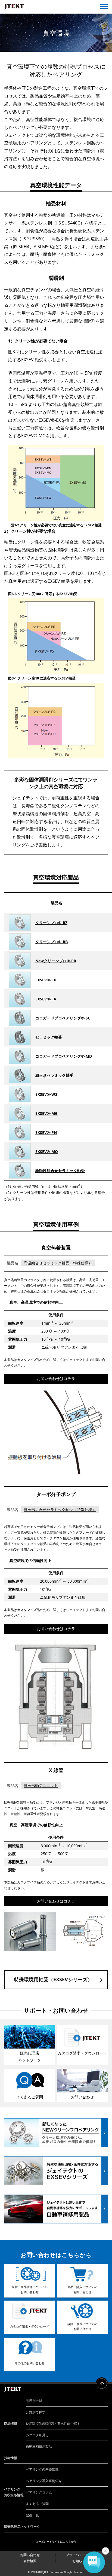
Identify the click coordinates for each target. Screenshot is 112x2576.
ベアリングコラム (39, 2492)
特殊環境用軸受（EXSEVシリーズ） (53, 1979)
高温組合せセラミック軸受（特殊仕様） (58, 1263)
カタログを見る (37, 2435)
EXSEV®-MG (46, 1113)
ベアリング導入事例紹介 (44, 2481)
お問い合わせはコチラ (56, 1378)
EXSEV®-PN (46, 1132)
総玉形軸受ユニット (41, 1785)
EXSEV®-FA (46, 999)
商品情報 (11, 2424)
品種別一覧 (34, 2401)
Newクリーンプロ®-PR (56, 961)
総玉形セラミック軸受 (54, 1075)
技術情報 (11, 2458)
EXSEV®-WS (46, 1094)
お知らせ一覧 (82, 2561)
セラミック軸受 (49, 1037)
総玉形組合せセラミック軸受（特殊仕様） (60, 1510)
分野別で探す (36, 2412)
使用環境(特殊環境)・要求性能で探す (53, 2424)
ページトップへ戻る (102, 2384)
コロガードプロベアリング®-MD (64, 1056)
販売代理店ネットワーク (22, 2527)
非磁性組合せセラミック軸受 (60, 1171)
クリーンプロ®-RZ (51, 923)
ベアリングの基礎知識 (42, 2469)
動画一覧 (32, 2515)
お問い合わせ (30, 2555)
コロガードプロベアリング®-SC (63, 1018)
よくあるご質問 (37, 2504)
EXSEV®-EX (46, 980)
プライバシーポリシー (82, 2555)
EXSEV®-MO (47, 1152)
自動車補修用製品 (39, 2446)
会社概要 (30, 2561)
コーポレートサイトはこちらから (56, 2541)
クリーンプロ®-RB (52, 942)
